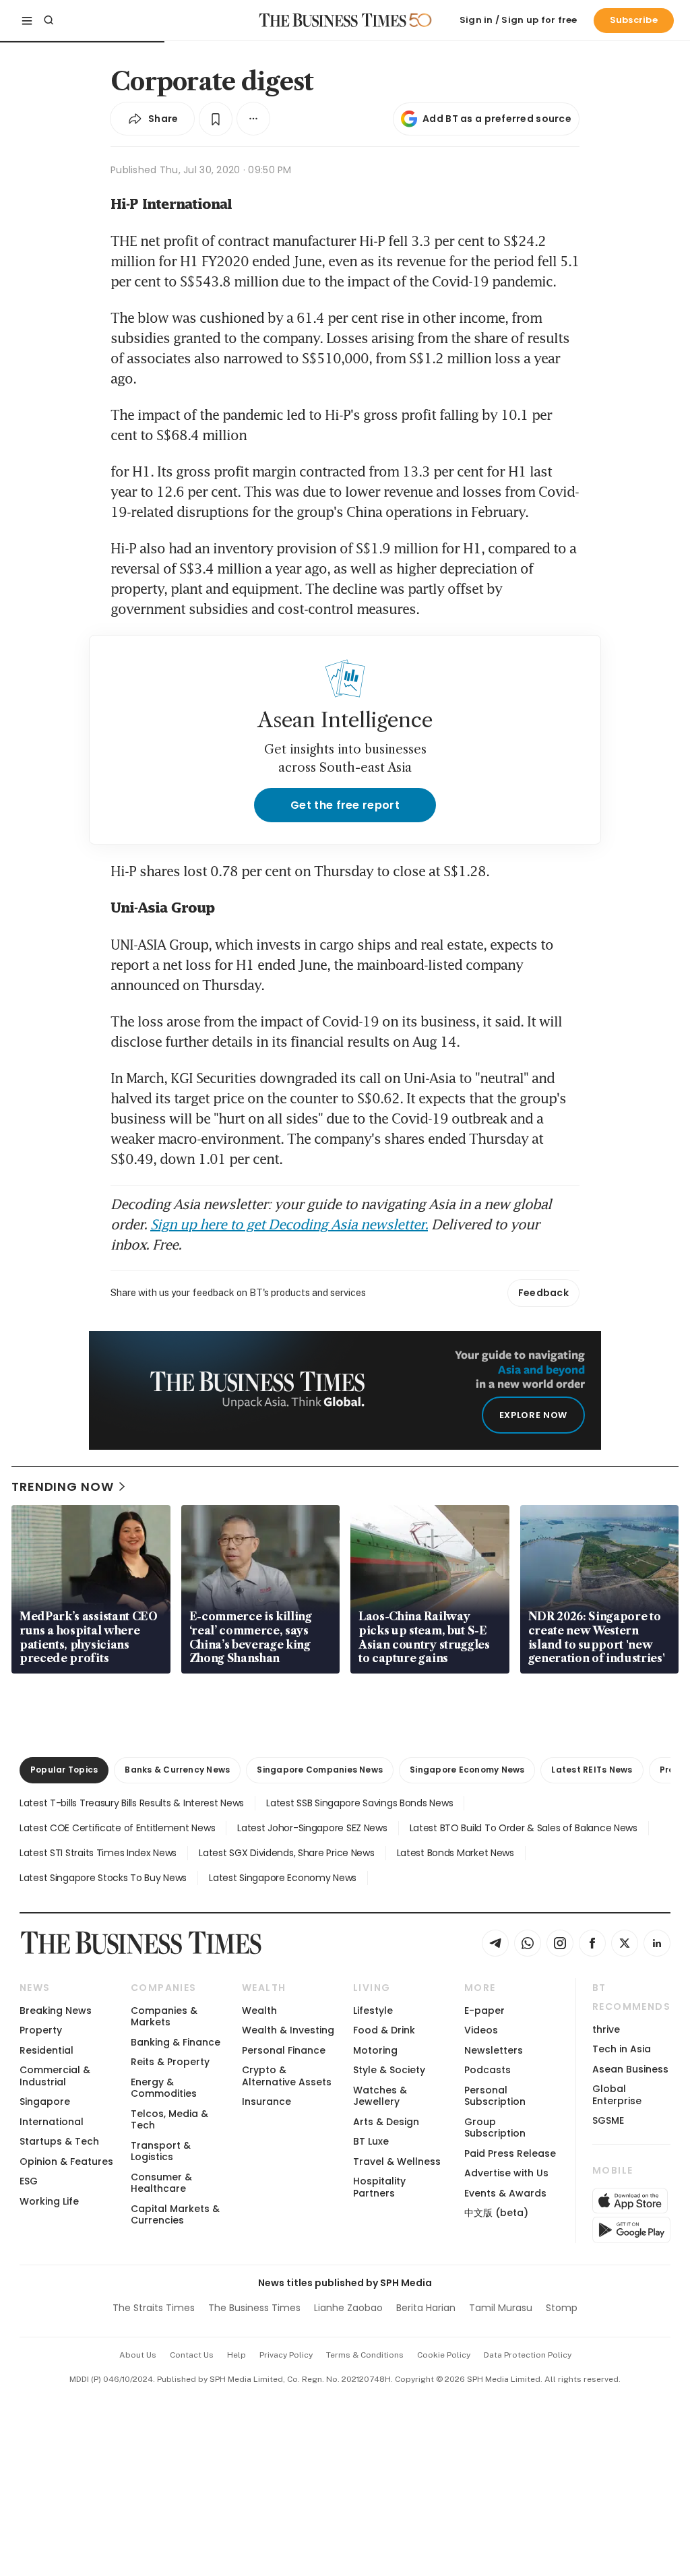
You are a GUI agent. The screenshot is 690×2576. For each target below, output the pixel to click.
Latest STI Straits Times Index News (98, 1853)
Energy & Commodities (164, 2088)
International (52, 2122)
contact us (192, 2355)
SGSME (608, 2120)
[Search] (49, 20)
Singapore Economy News (467, 1770)
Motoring (375, 2050)
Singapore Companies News (320, 1770)
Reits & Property (170, 2062)
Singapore (45, 2102)
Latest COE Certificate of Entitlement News (117, 1828)
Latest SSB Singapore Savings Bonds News (359, 1803)
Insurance (266, 2102)
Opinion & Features (66, 2161)
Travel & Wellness (397, 2161)
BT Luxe (371, 2141)
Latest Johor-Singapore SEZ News (312, 1828)
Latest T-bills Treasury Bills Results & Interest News (132, 1803)
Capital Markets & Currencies (175, 2214)
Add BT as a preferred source (497, 119)
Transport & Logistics (161, 2151)
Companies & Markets (164, 2016)
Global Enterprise (617, 2094)
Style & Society (389, 2070)
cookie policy (444, 2355)
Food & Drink (384, 2030)
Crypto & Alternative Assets (287, 2076)
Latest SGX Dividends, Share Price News (286, 1853)
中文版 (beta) (496, 2213)
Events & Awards (505, 2193)
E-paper (484, 2011)
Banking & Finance (176, 2042)
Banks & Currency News (177, 1770)
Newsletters (494, 2050)
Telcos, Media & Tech (169, 2119)
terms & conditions (365, 2355)
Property (41, 2030)
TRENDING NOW (63, 1486)
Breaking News (56, 2011)
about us (138, 2355)
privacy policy (286, 2355)
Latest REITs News (592, 1770)
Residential (46, 2050)
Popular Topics (64, 1770)
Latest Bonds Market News (456, 1853)
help (237, 2355)
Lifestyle (373, 2011)
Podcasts (488, 2070)
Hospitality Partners (379, 2187)
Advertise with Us (506, 2173)
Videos (481, 2030)
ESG (29, 2181)
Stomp (562, 2308)
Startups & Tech (59, 2141)
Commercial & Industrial (55, 2076)
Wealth (259, 2011)
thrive (606, 2029)
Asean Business (630, 2069)
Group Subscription (495, 2127)
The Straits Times (154, 2308)
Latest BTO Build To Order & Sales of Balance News (524, 1828)
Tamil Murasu (501, 2308)
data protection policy (528, 2355)
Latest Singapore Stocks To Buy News (103, 1878)
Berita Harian (426, 2308)
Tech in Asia (622, 2049)
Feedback (543, 1293)
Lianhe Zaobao (348, 2308)
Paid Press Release (510, 2153)
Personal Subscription (495, 2096)
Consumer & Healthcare (161, 2183)
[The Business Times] (333, 20)
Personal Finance (284, 2050)
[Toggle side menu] (27, 20)
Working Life (49, 2201)
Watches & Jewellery (380, 2096)
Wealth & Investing (288, 2030)
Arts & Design (386, 2122)
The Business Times (254, 2308)
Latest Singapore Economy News (283, 1878)
